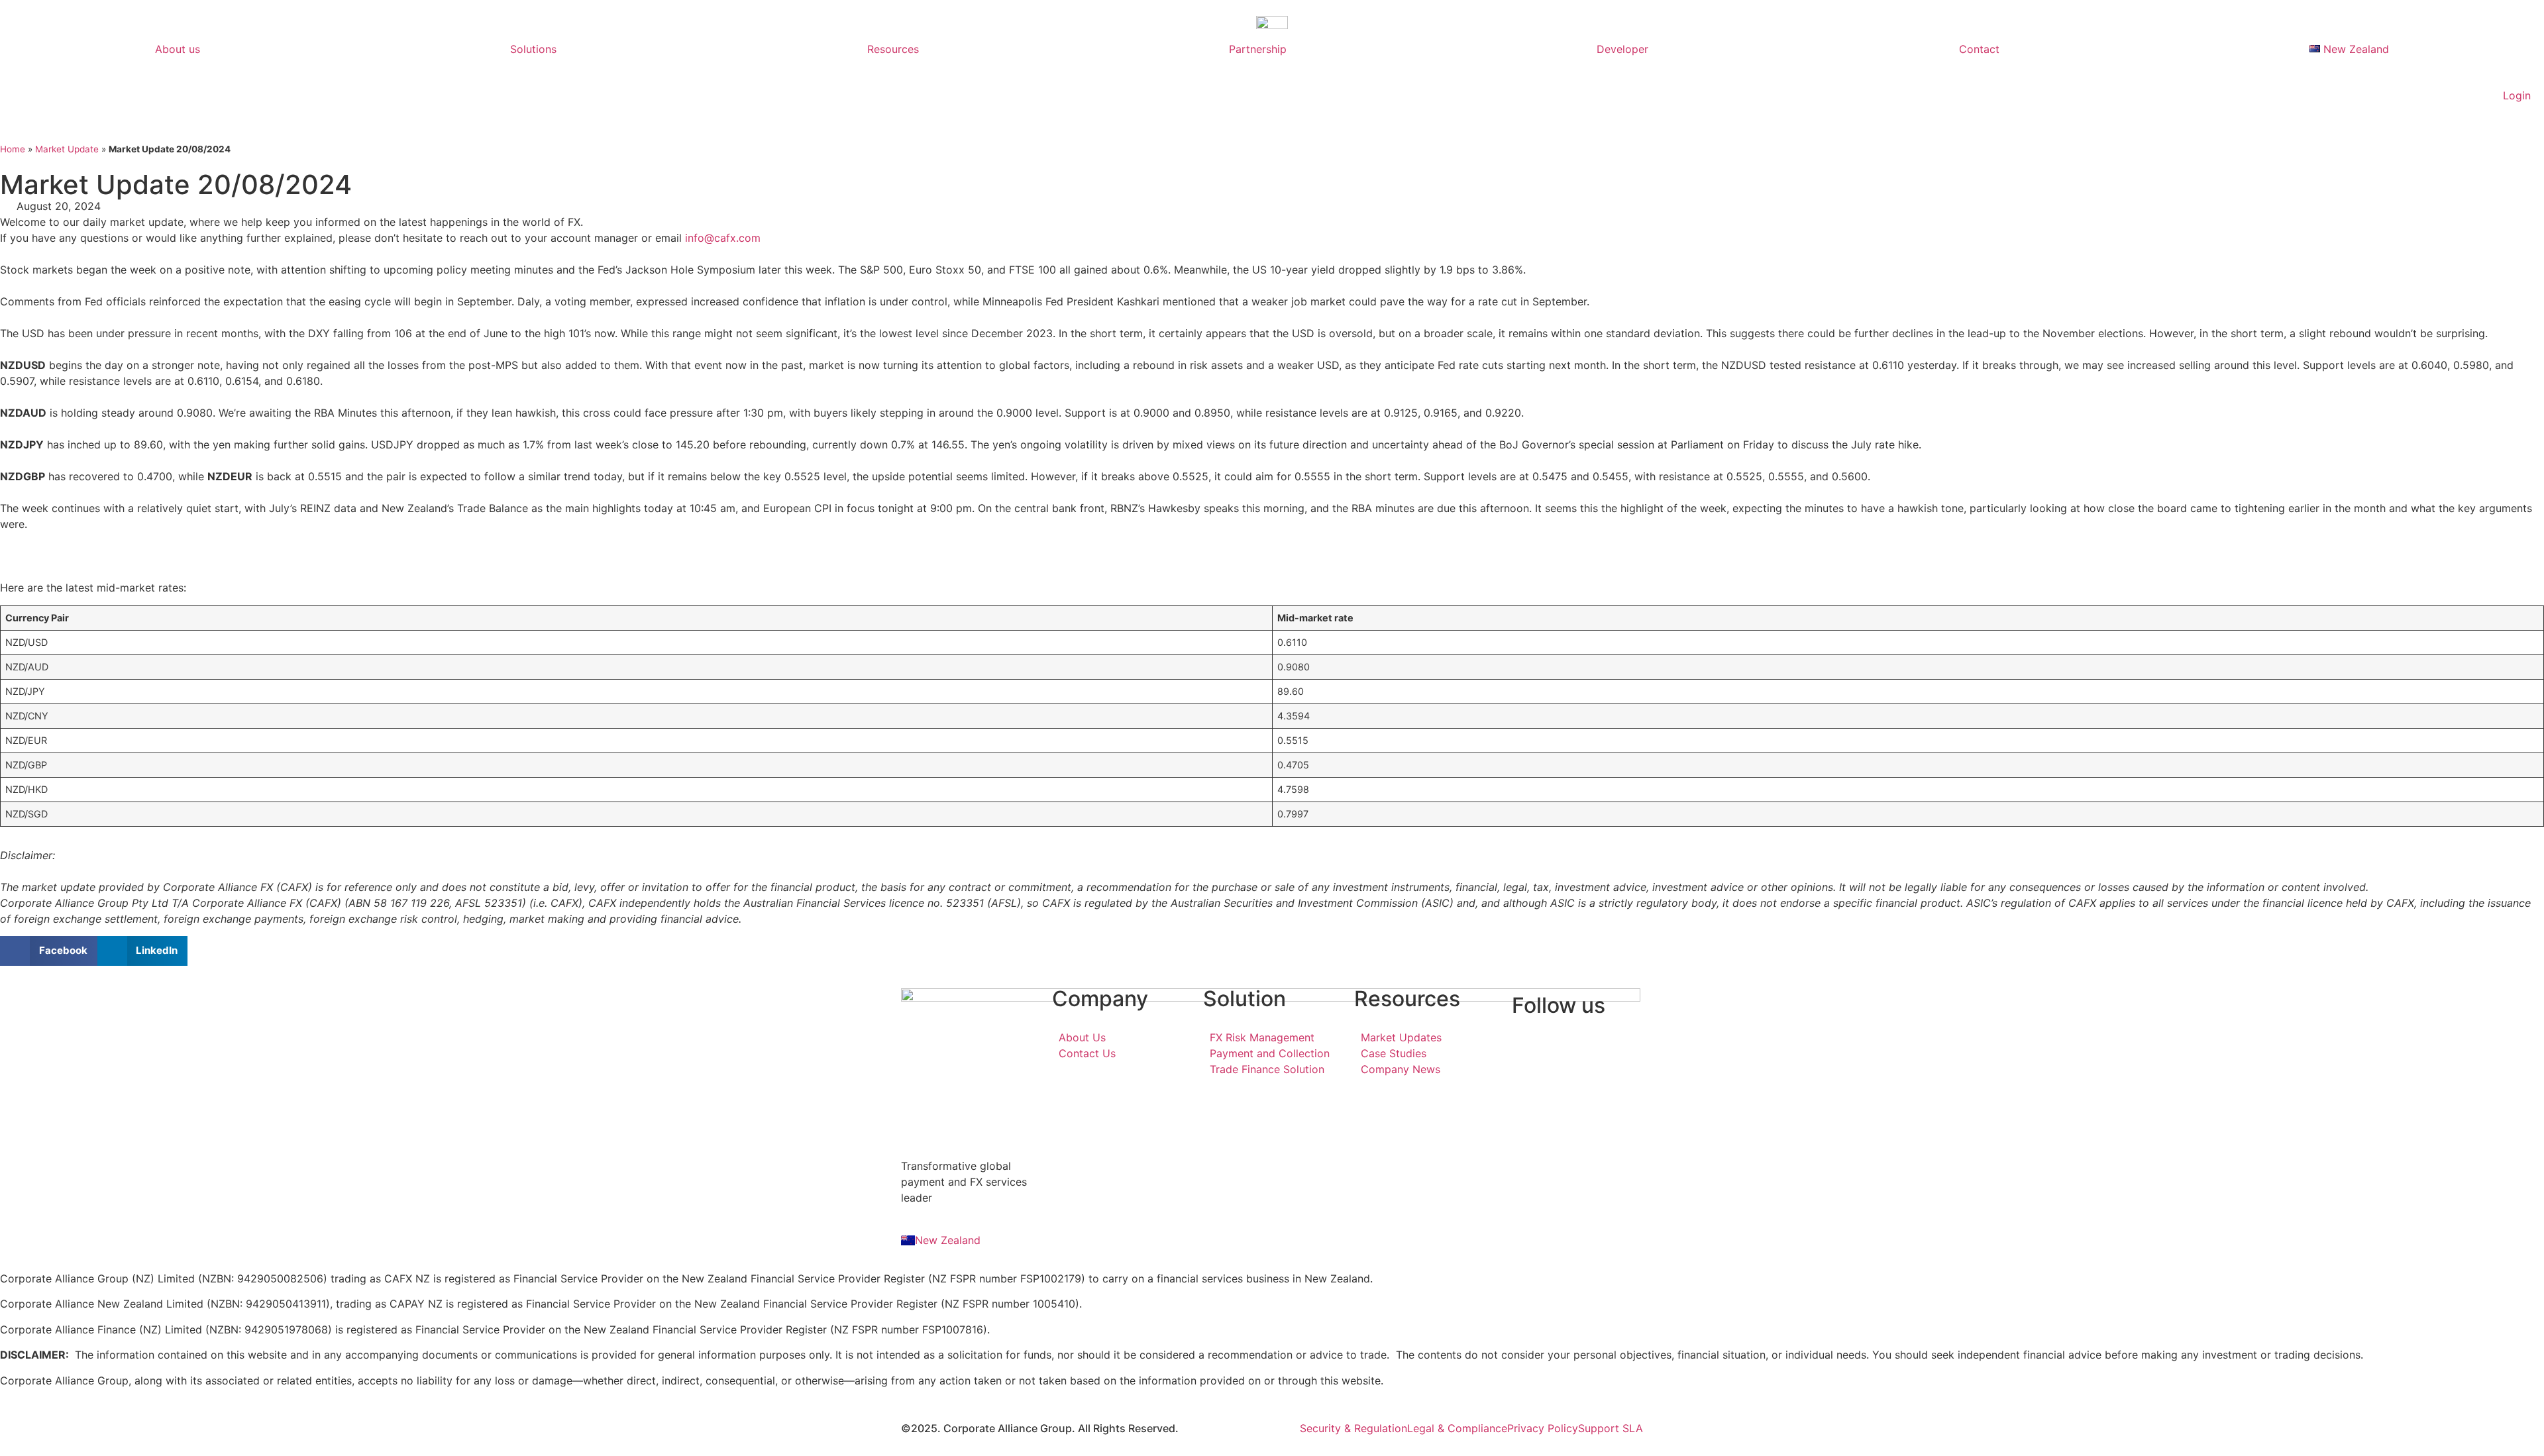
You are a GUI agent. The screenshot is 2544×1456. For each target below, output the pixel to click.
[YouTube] (1574, 1069)
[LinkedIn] (1574, 1053)
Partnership (1258, 49)
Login (2517, 95)
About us (178, 49)
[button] (49, 951)
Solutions (533, 49)
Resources (893, 49)
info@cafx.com (723, 238)
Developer (1622, 49)
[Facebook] (1574, 1037)
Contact (1979, 49)
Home (13, 149)
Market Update (67, 149)
